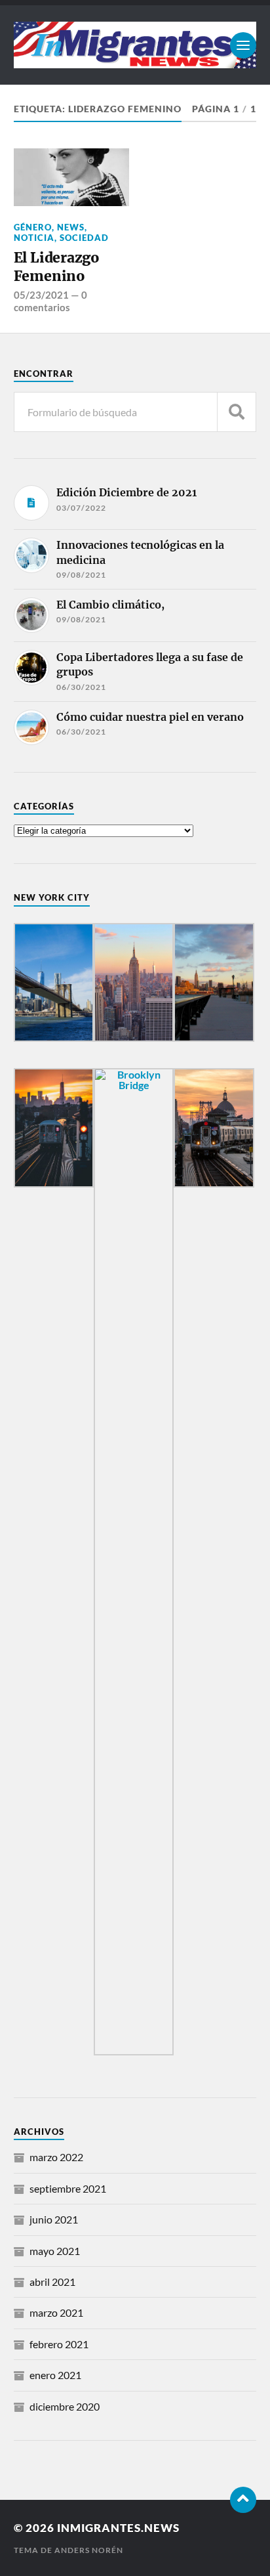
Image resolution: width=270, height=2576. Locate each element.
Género (33, 227)
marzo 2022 (56, 2157)
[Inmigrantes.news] (135, 45)
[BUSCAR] (237, 412)
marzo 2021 (56, 2312)
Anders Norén (89, 2550)
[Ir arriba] (243, 2500)
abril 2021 (52, 2282)
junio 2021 (54, 2219)
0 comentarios (50, 301)
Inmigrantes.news (118, 2528)
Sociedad (84, 238)
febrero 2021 (59, 2344)
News (71, 227)
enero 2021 (55, 2375)
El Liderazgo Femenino (57, 267)
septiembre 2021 (68, 2188)
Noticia (34, 238)
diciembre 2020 (65, 2406)
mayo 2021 (55, 2251)
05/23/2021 (41, 295)
